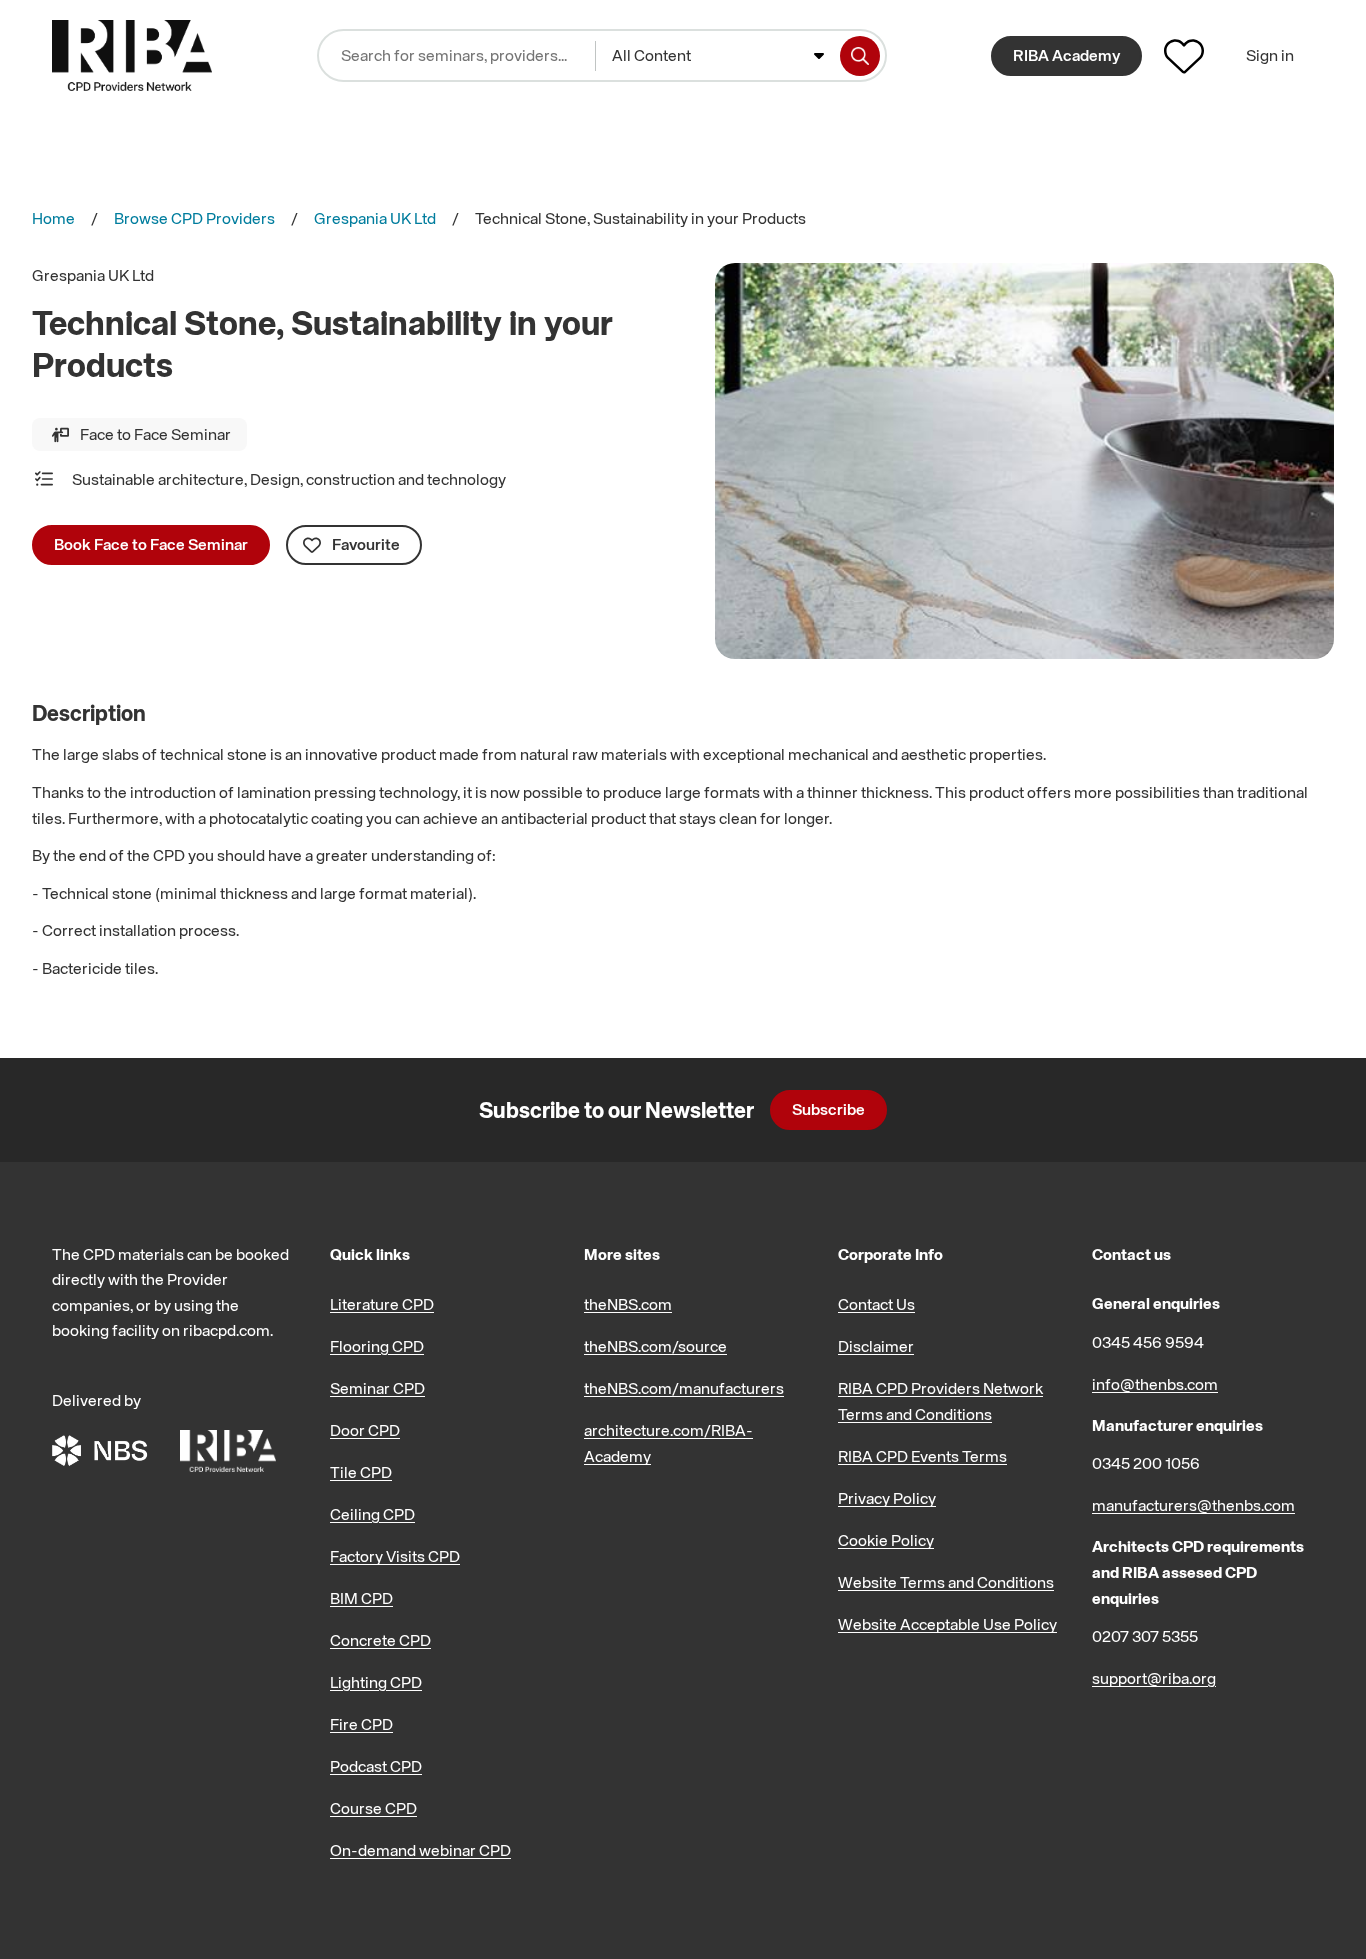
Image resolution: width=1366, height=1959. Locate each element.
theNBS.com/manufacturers (684, 1388)
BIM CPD (361, 1598)
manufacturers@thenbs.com (1193, 1505)
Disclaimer (876, 1346)
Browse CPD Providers (194, 218)
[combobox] (718, 56)
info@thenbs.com (1155, 1384)
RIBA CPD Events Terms (922, 1456)
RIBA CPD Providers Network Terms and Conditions (940, 1401)
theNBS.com (628, 1304)
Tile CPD (361, 1472)
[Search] (860, 56)
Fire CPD (361, 1724)
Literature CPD (382, 1304)
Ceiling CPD (372, 1514)
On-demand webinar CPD (420, 1850)
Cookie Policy (886, 1540)
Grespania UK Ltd (375, 218)
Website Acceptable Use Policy (947, 1624)
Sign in (1270, 55)
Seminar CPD (377, 1388)
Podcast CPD (376, 1766)
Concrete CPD (380, 1640)
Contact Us (876, 1304)
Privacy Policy (887, 1498)
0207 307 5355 (1145, 1636)
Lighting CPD (376, 1682)
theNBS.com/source (655, 1346)
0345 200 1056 (1146, 1463)
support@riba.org (1154, 1678)
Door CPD (365, 1430)
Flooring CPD (377, 1346)
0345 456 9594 (1148, 1342)
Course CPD (373, 1808)
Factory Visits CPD (395, 1556)
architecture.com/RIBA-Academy (668, 1443)
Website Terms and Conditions (946, 1582)
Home (53, 218)
